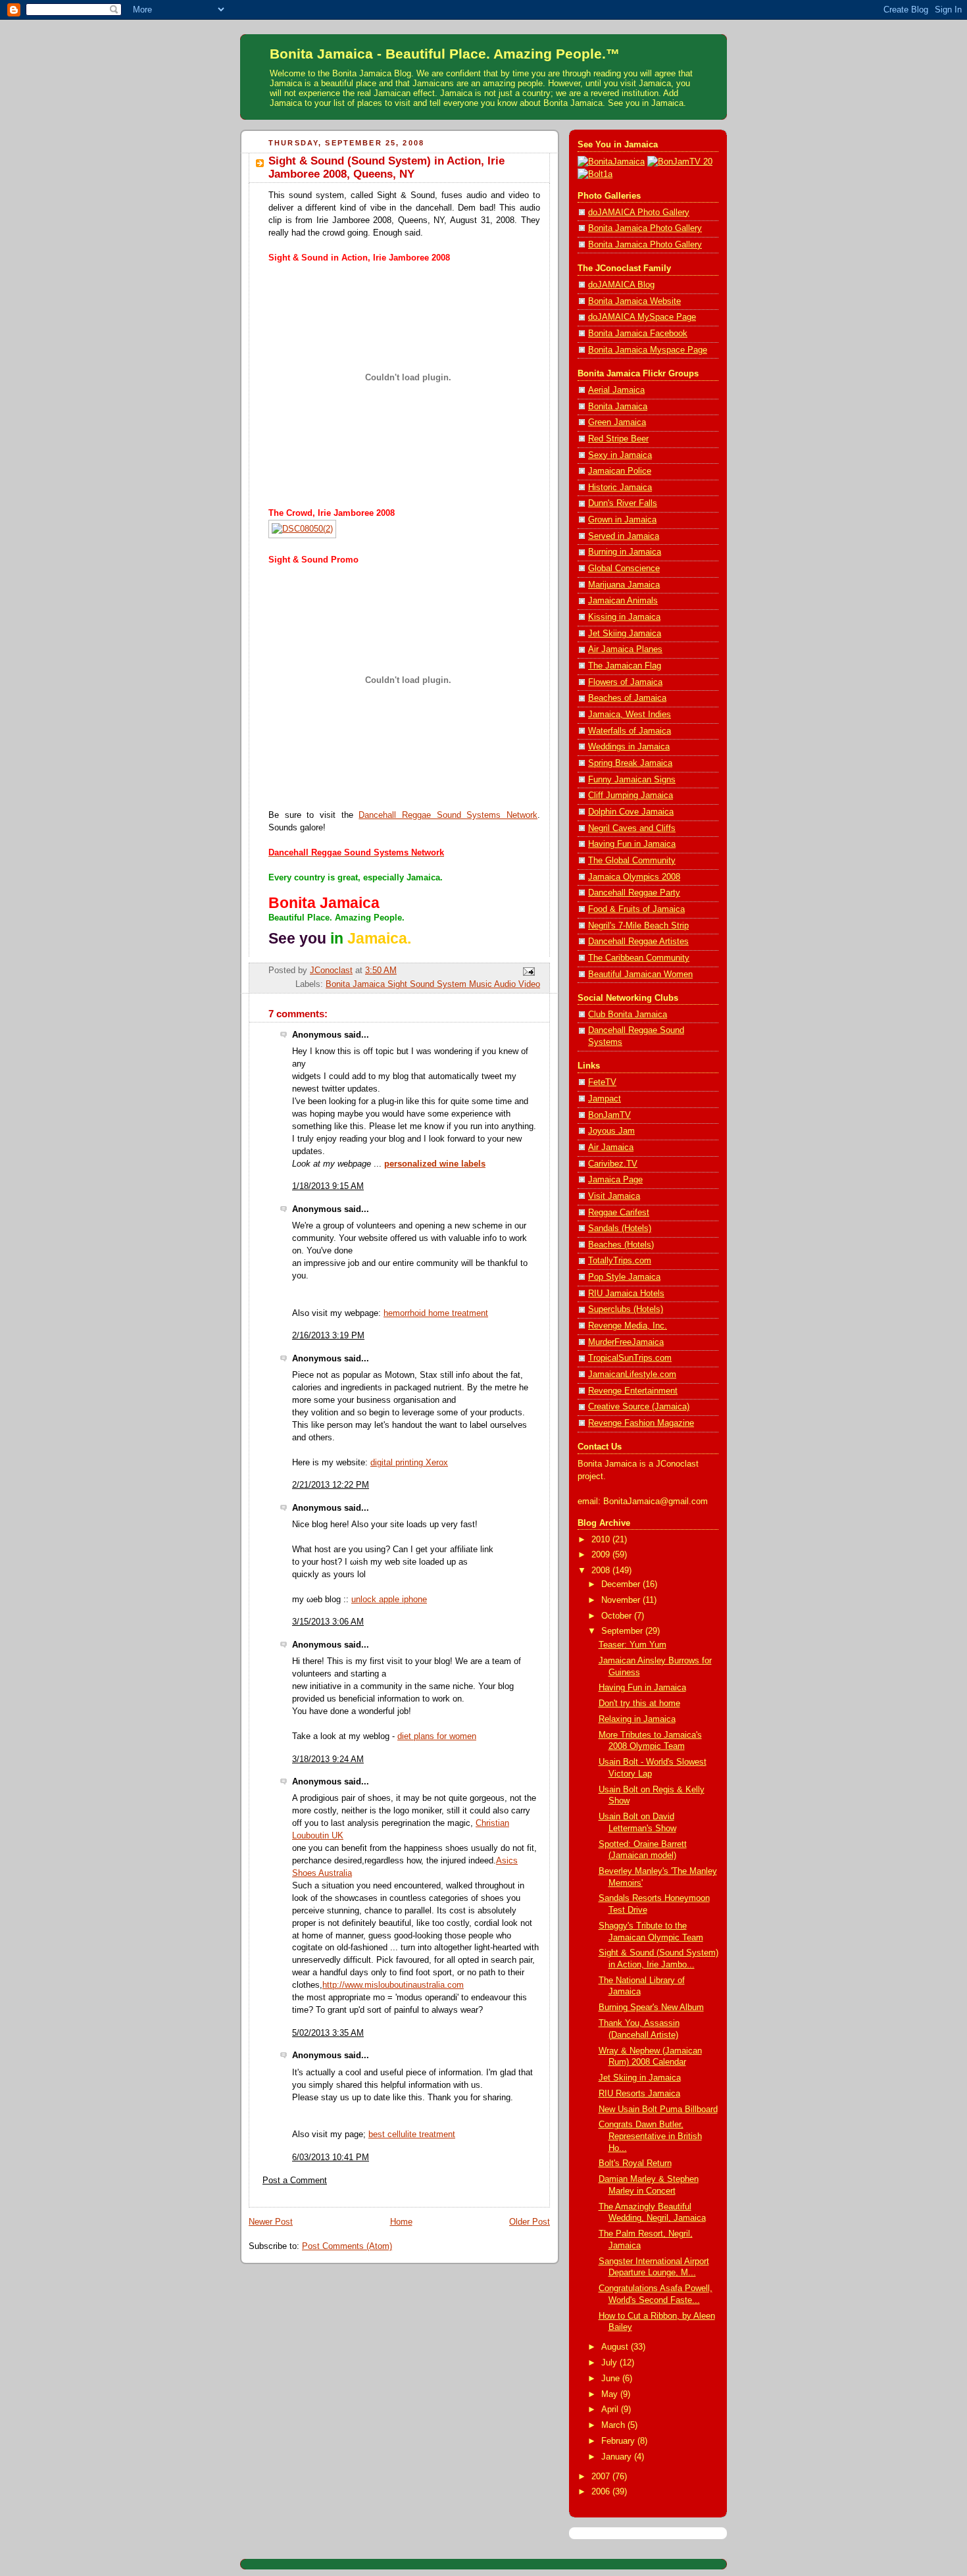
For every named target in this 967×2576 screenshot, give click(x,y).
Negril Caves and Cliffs (632, 828)
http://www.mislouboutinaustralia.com (393, 1985)
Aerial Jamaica (616, 390)
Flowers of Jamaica (625, 682)
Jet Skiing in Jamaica (640, 2078)
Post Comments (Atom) (347, 2246)
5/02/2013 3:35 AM (328, 2033)
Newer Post (271, 2222)
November (622, 1600)
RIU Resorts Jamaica (639, 2094)
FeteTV (602, 1082)
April (611, 2410)
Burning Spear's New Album (651, 2008)
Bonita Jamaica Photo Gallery (645, 228)
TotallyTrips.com (620, 1261)
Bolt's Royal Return (635, 2163)
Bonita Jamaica (618, 407)
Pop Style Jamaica (624, 1277)
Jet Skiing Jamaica (625, 634)
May (611, 2394)
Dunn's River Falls (623, 503)
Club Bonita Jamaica (628, 1015)
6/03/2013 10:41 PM (331, 2158)
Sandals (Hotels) (620, 1228)
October (618, 1616)
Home (401, 2222)
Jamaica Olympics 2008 (634, 877)
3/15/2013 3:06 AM (328, 1622)
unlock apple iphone (389, 1600)
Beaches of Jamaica (627, 698)
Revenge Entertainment (633, 1391)
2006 (602, 2492)
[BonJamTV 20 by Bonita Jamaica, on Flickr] (680, 162)
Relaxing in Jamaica (637, 1719)
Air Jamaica (611, 1148)
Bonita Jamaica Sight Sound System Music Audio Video (433, 984)
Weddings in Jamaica (629, 747)
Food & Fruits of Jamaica (636, 909)
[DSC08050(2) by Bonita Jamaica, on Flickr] (302, 529)
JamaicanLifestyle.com (632, 1375)
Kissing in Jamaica (624, 617)
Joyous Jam (611, 1131)
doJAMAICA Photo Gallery (639, 213)
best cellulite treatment (412, 2134)
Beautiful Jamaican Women (640, 974)
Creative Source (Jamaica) (639, 1407)
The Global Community (632, 861)
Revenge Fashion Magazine (641, 1423)
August (616, 2347)
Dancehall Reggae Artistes (638, 942)
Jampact (605, 1099)
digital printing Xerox (409, 1463)
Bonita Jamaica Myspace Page (648, 350)
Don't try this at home (639, 1704)
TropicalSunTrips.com (630, 1358)
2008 (602, 1571)
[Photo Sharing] (611, 162)
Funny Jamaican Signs (632, 780)
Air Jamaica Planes (625, 649)
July (610, 2363)
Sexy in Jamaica (620, 455)
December (622, 1584)
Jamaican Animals (623, 601)
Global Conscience (624, 568)
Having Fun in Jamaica (632, 844)
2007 (602, 2477)
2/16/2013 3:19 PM (328, 1336)
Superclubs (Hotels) (626, 1309)
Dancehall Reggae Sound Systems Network (448, 815)
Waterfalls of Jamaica (630, 731)
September (623, 1631)
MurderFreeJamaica (626, 1342)
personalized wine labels (435, 1164)
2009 (602, 1555)
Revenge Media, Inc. (628, 1326)
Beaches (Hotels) (621, 1245)
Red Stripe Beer (618, 439)
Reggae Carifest (619, 1213)
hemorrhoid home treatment (436, 1313)
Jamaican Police (620, 471)
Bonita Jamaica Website (634, 301)
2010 (602, 1540)
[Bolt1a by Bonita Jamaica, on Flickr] (595, 174)
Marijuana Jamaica (624, 585)
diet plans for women (437, 1736)
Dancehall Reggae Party (634, 893)
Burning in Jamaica (625, 552)
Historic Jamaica (620, 488)
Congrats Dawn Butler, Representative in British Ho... (650, 2136)
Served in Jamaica (624, 536)
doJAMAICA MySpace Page (642, 317)
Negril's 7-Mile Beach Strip (638, 926)
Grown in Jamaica (622, 520)
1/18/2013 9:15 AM (328, 1186)
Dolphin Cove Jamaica (631, 812)
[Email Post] (528, 971)
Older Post (530, 2222)
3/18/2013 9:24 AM (328, 1759)
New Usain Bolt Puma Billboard (658, 2109)
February (619, 2441)
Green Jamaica (617, 422)
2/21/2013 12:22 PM (331, 1485)
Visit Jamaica (614, 1196)
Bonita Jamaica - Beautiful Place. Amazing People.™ (445, 54)
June (612, 2379)
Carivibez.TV (613, 1164)
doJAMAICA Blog (621, 285)
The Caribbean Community (639, 958)
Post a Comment (295, 2181)
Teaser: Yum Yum (632, 1645)
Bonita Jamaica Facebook (638, 334)
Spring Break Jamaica (630, 763)
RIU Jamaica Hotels (626, 1294)
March (614, 2425)
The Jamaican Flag (625, 666)
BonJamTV (609, 1115)
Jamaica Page (615, 1180)
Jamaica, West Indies (630, 715)
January (618, 2457)
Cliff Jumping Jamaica (631, 796)
